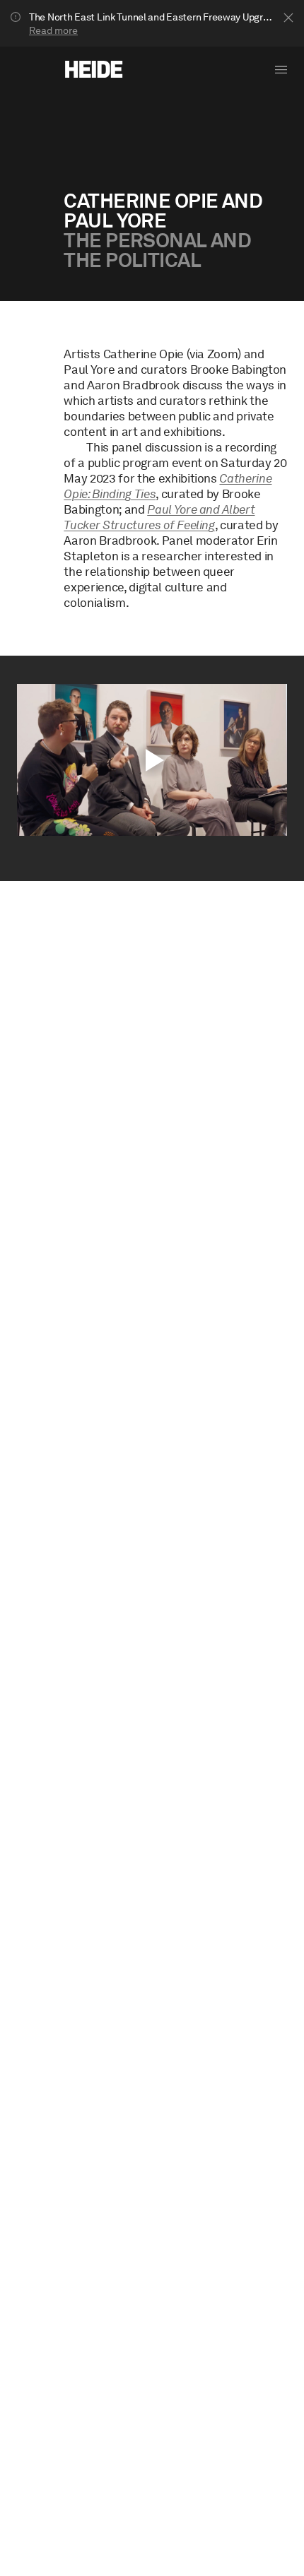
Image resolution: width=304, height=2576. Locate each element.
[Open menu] (281, 70)
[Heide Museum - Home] (93, 69)
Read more (53, 30)
